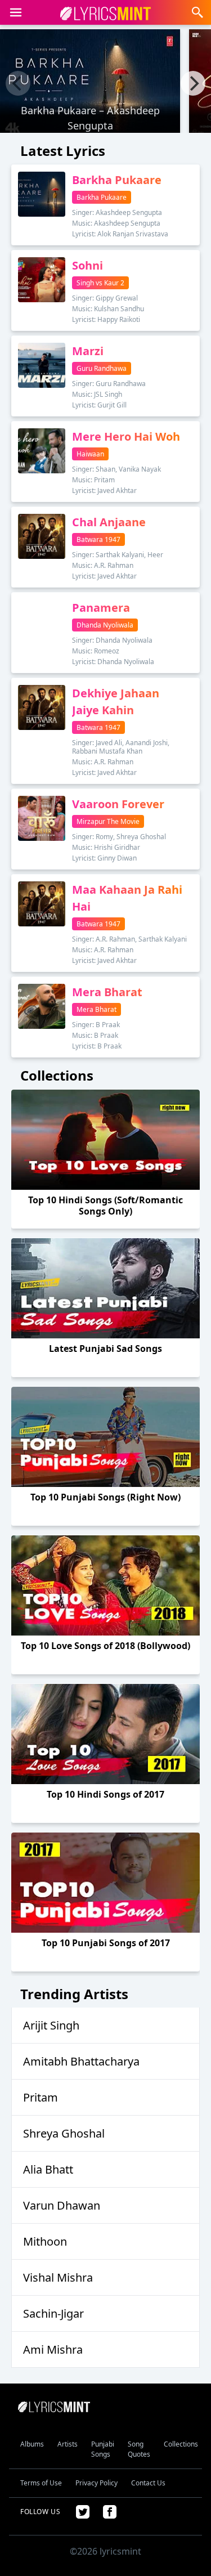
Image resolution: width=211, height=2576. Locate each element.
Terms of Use (41, 2483)
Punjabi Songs (103, 2449)
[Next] (193, 83)
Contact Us (148, 2483)
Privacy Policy (96, 2483)
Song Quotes (139, 2449)
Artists (68, 2444)
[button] (16, 12)
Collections (181, 2444)
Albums (32, 2444)
